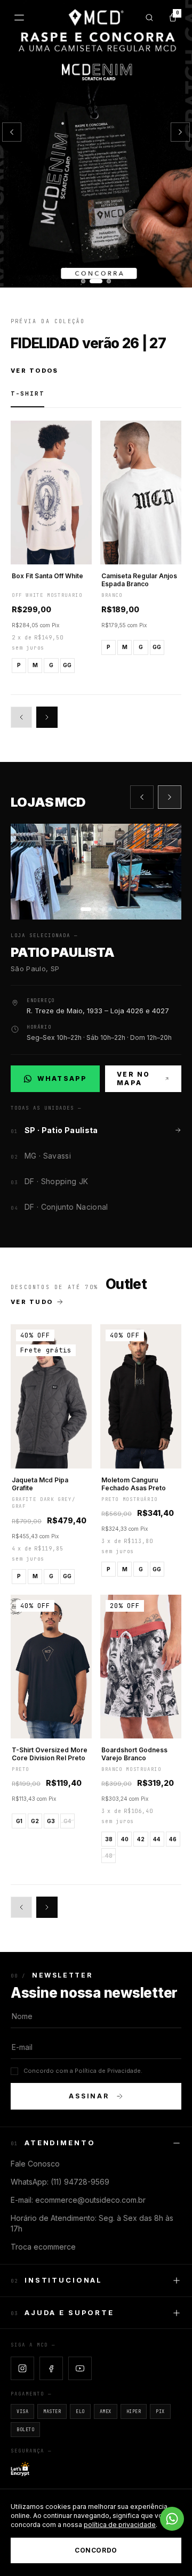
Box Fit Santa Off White (47, 576)
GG (67, 665)
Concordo (96, 2550)
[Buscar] (149, 18)
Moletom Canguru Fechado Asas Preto (134, 1484)
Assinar (89, 2096)
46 (173, 1839)
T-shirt (27, 393)
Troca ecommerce (43, 2247)
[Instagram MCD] (22, 2368)
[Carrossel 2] (96, 144)
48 (109, 1856)
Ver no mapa (133, 1078)
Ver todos (35, 371)
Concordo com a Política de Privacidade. (83, 2071)
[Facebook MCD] (51, 2368)
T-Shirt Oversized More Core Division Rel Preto (50, 1754)
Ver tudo (32, 1302)
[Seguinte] (180, 132)
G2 (35, 1821)
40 (125, 1839)
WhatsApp (61, 1081)
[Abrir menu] (19, 18)
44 (157, 1839)
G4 (67, 1821)
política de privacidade (120, 2525)
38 (109, 1839)
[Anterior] (12, 132)
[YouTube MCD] (80, 2368)
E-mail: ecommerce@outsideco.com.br (78, 2200)
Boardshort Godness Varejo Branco (134, 1754)
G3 (51, 1821)
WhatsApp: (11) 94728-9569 (60, 2182)
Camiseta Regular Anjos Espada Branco (139, 580)
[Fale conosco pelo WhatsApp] (172, 2519)
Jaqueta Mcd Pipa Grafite (40, 1484)
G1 (19, 1821)
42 (141, 1839)
